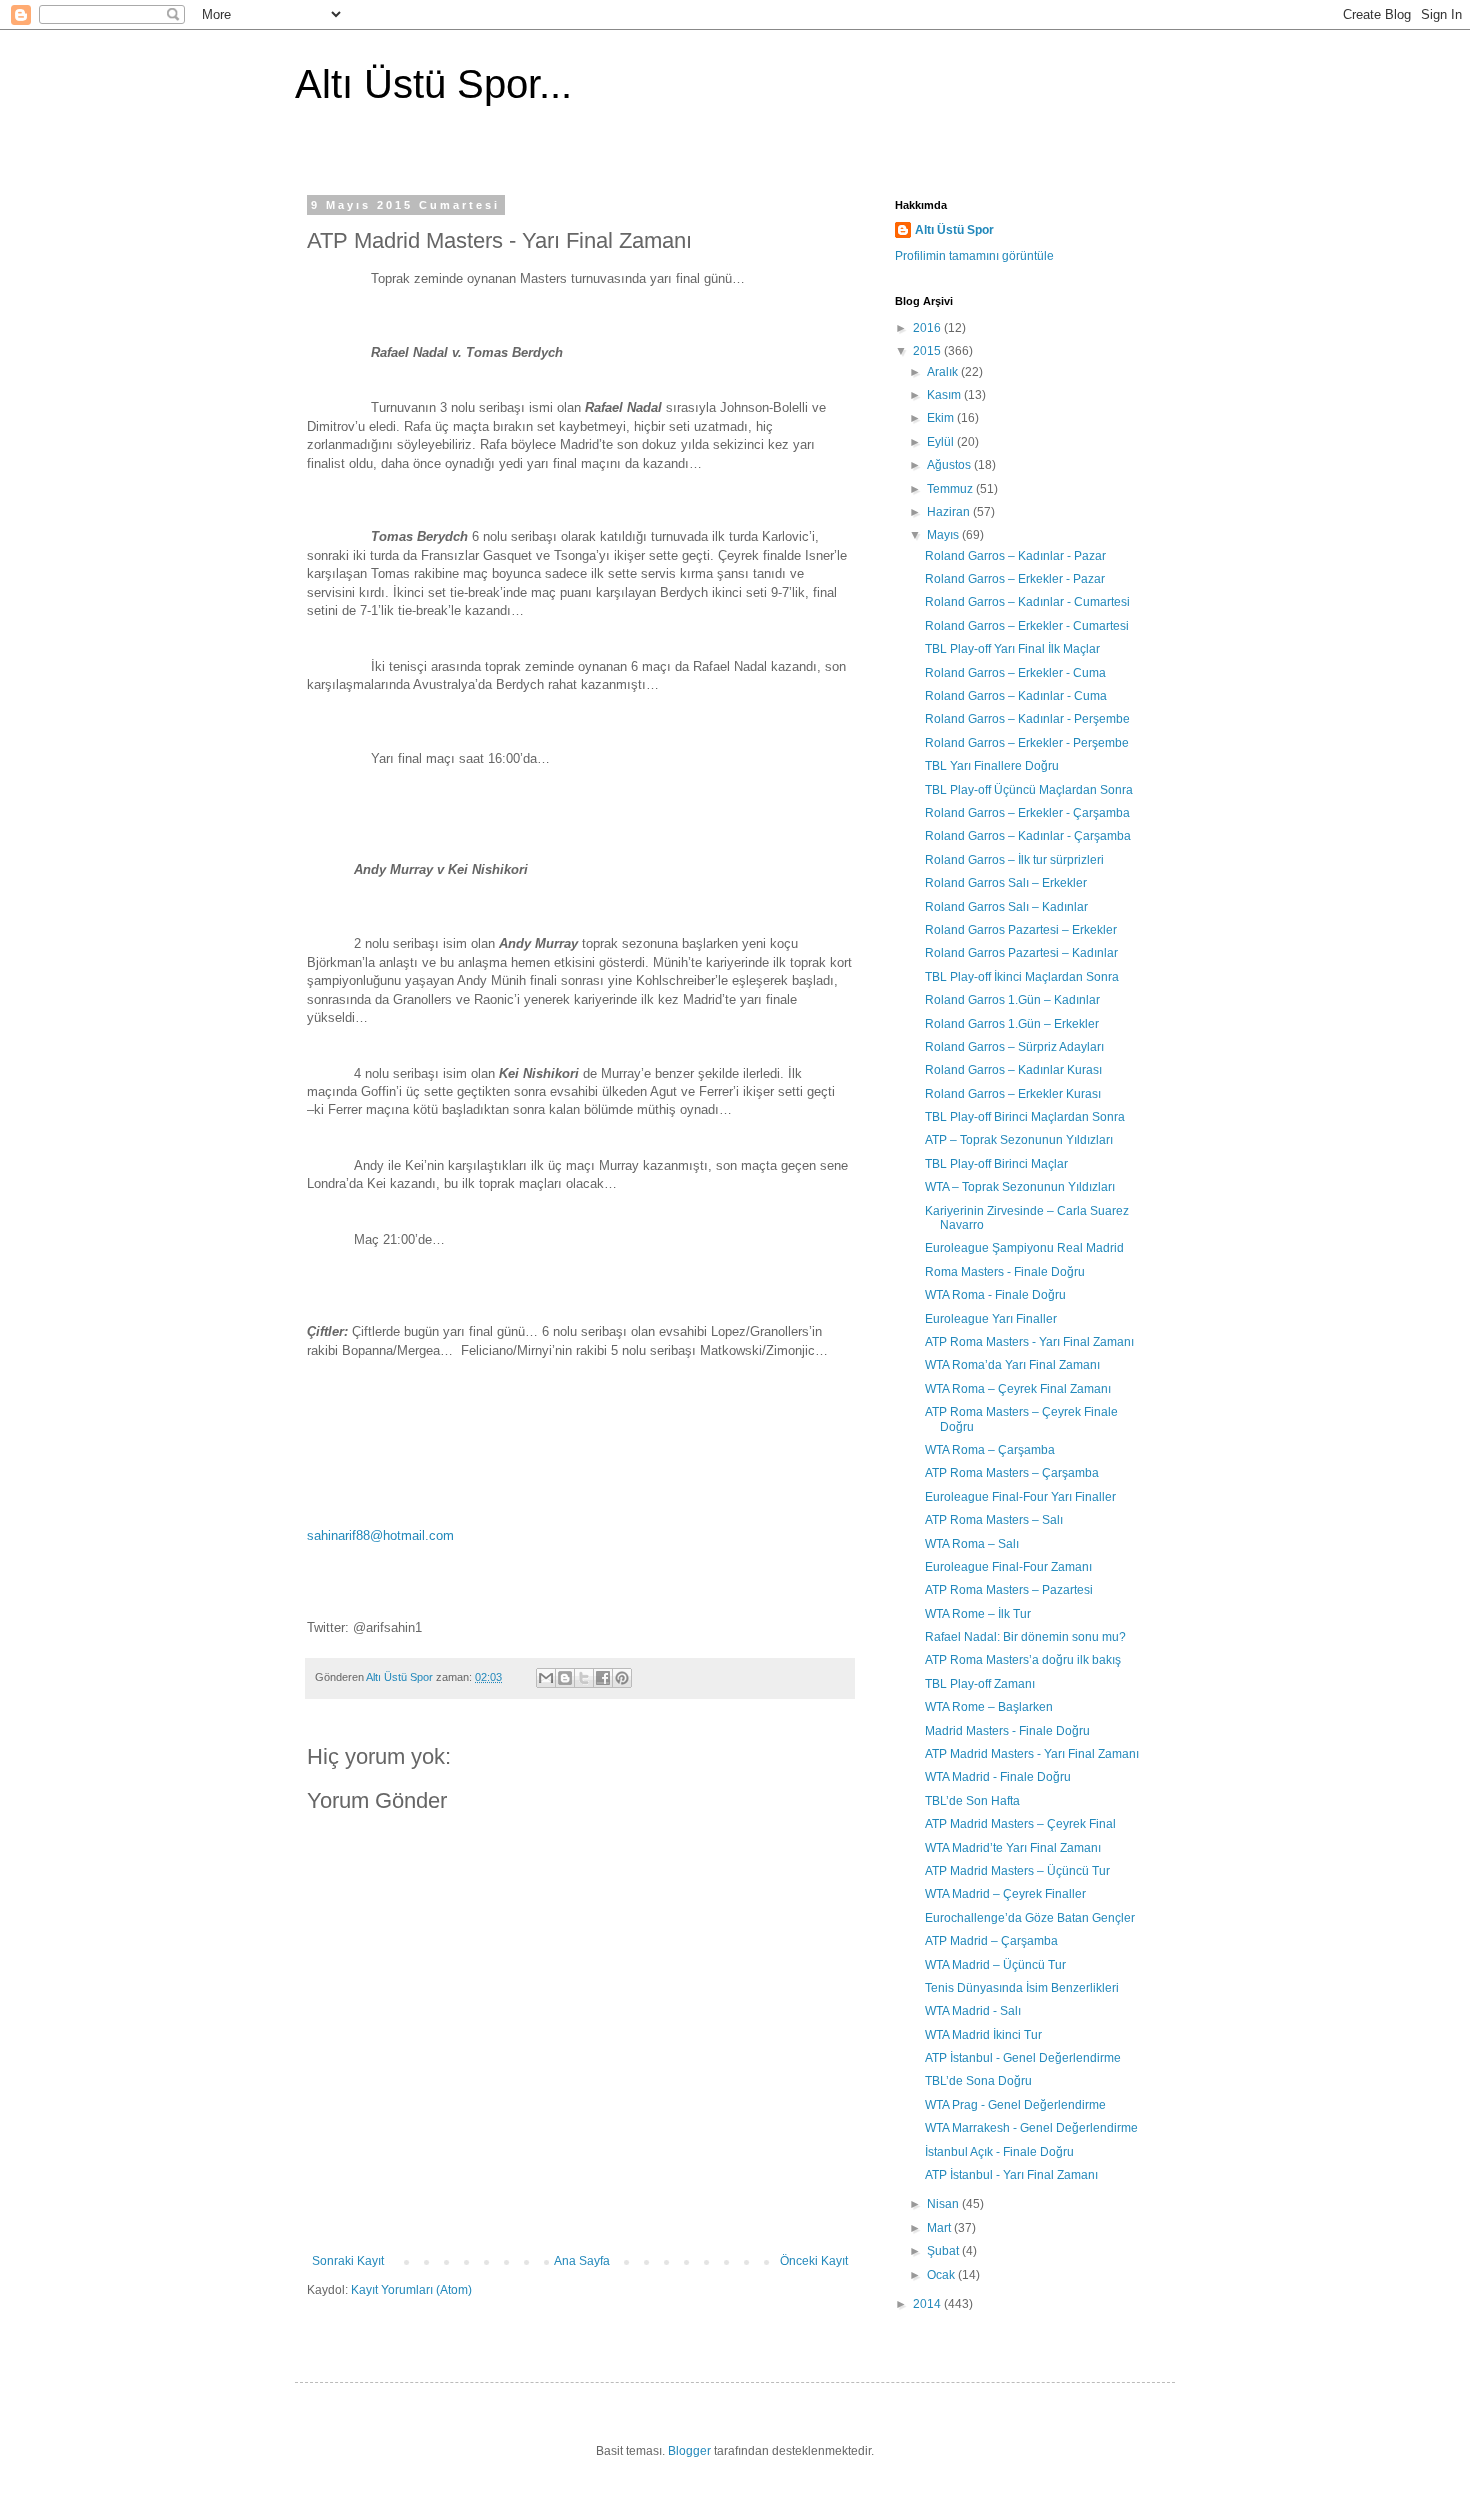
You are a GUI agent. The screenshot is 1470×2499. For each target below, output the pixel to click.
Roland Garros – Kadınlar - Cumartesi (1027, 602)
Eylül (942, 442)
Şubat (944, 2251)
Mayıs (944, 535)
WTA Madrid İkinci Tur (983, 2035)
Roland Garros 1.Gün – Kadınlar (1012, 1000)
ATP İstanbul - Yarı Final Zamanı (1011, 2175)
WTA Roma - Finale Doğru (995, 1295)
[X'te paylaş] (584, 1678)
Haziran (950, 512)
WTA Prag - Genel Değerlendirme (1015, 2105)
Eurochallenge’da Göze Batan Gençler (1030, 1918)
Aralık (944, 372)
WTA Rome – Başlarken (989, 1707)
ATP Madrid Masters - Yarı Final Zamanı (1032, 1754)
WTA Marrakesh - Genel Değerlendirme (1031, 2128)
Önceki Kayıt (814, 2261)
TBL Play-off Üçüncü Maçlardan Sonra (1029, 790)
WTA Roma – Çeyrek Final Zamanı (1018, 1389)
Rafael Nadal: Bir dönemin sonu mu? (1025, 1637)
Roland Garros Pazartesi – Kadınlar (1021, 953)
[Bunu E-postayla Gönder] (546, 1678)
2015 (928, 351)
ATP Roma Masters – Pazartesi (1009, 1590)
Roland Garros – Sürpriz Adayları (1014, 1047)
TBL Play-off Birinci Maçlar (996, 1164)
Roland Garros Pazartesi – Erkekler (1021, 930)
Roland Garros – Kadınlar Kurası (1013, 1070)
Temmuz (951, 489)
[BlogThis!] (565, 1678)
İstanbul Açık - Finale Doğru (999, 2152)
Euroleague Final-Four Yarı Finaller (1020, 1497)
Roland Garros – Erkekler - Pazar (1015, 579)
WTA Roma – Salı (972, 1544)
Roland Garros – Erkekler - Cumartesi (1027, 626)
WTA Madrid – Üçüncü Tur (995, 1965)
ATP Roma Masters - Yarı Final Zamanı (1029, 1342)
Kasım (945, 395)
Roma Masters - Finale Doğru (1005, 1272)
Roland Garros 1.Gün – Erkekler (1012, 1024)
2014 (928, 2304)
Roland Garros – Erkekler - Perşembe (1027, 743)
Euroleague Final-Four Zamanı (1008, 1567)
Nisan (944, 2204)
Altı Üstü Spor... (433, 84)
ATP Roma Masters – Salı (994, 1520)
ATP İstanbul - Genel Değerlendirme (1023, 2058)
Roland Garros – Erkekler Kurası (1013, 1094)
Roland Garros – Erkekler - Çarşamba (1027, 813)
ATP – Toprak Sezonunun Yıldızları (1019, 1140)
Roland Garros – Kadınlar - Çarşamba (1028, 836)
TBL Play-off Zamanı (980, 1684)
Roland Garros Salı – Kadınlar (1006, 907)
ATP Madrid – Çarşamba (991, 1941)
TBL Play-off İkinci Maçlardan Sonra (1022, 977)
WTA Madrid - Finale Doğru (998, 1777)
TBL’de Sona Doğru (978, 2081)
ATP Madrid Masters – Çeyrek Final (1020, 1824)
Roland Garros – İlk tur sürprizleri (1014, 860)
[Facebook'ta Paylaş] (603, 1678)
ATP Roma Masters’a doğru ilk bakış (1023, 1660)
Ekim (942, 418)
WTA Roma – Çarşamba (990, 1450)
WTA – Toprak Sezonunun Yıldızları (1020, 1187)
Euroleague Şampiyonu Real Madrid (1024, 1248)
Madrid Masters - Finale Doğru (1007, 1731)
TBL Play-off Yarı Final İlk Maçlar (1012, 649)
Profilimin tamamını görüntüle (974, 256)
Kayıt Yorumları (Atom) (411, 2290)
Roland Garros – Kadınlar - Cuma (1016, 696)
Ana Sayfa (582, 2261)
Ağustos (950, 465)
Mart (940, 2228)
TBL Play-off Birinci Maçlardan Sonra (1025, 1117)
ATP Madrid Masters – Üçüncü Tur (1017, 1871)
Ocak (942, 2275)
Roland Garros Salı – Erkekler (1006, 883)
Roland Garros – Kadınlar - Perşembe (1027, 719)
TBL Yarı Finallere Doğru (992, 766)
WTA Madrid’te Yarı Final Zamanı (1013, 1848)
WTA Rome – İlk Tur (978, 1614)
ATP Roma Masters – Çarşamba (1012, 1473)
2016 (928, 328)
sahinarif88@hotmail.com (380, 1535)
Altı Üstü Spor (954, 230)
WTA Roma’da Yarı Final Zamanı (1012, 1365)
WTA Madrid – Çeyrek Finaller (1005, 1894)
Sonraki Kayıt (348, 2261)
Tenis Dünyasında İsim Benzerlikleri (1022, 1988)
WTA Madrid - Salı (973, 2011)
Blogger (689, 2451)
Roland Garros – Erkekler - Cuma (1015, 673)
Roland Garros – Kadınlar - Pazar (1015, 556)
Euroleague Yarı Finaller (991, 1319)
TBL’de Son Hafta (972, 1801)
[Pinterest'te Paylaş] (622, 1678)
